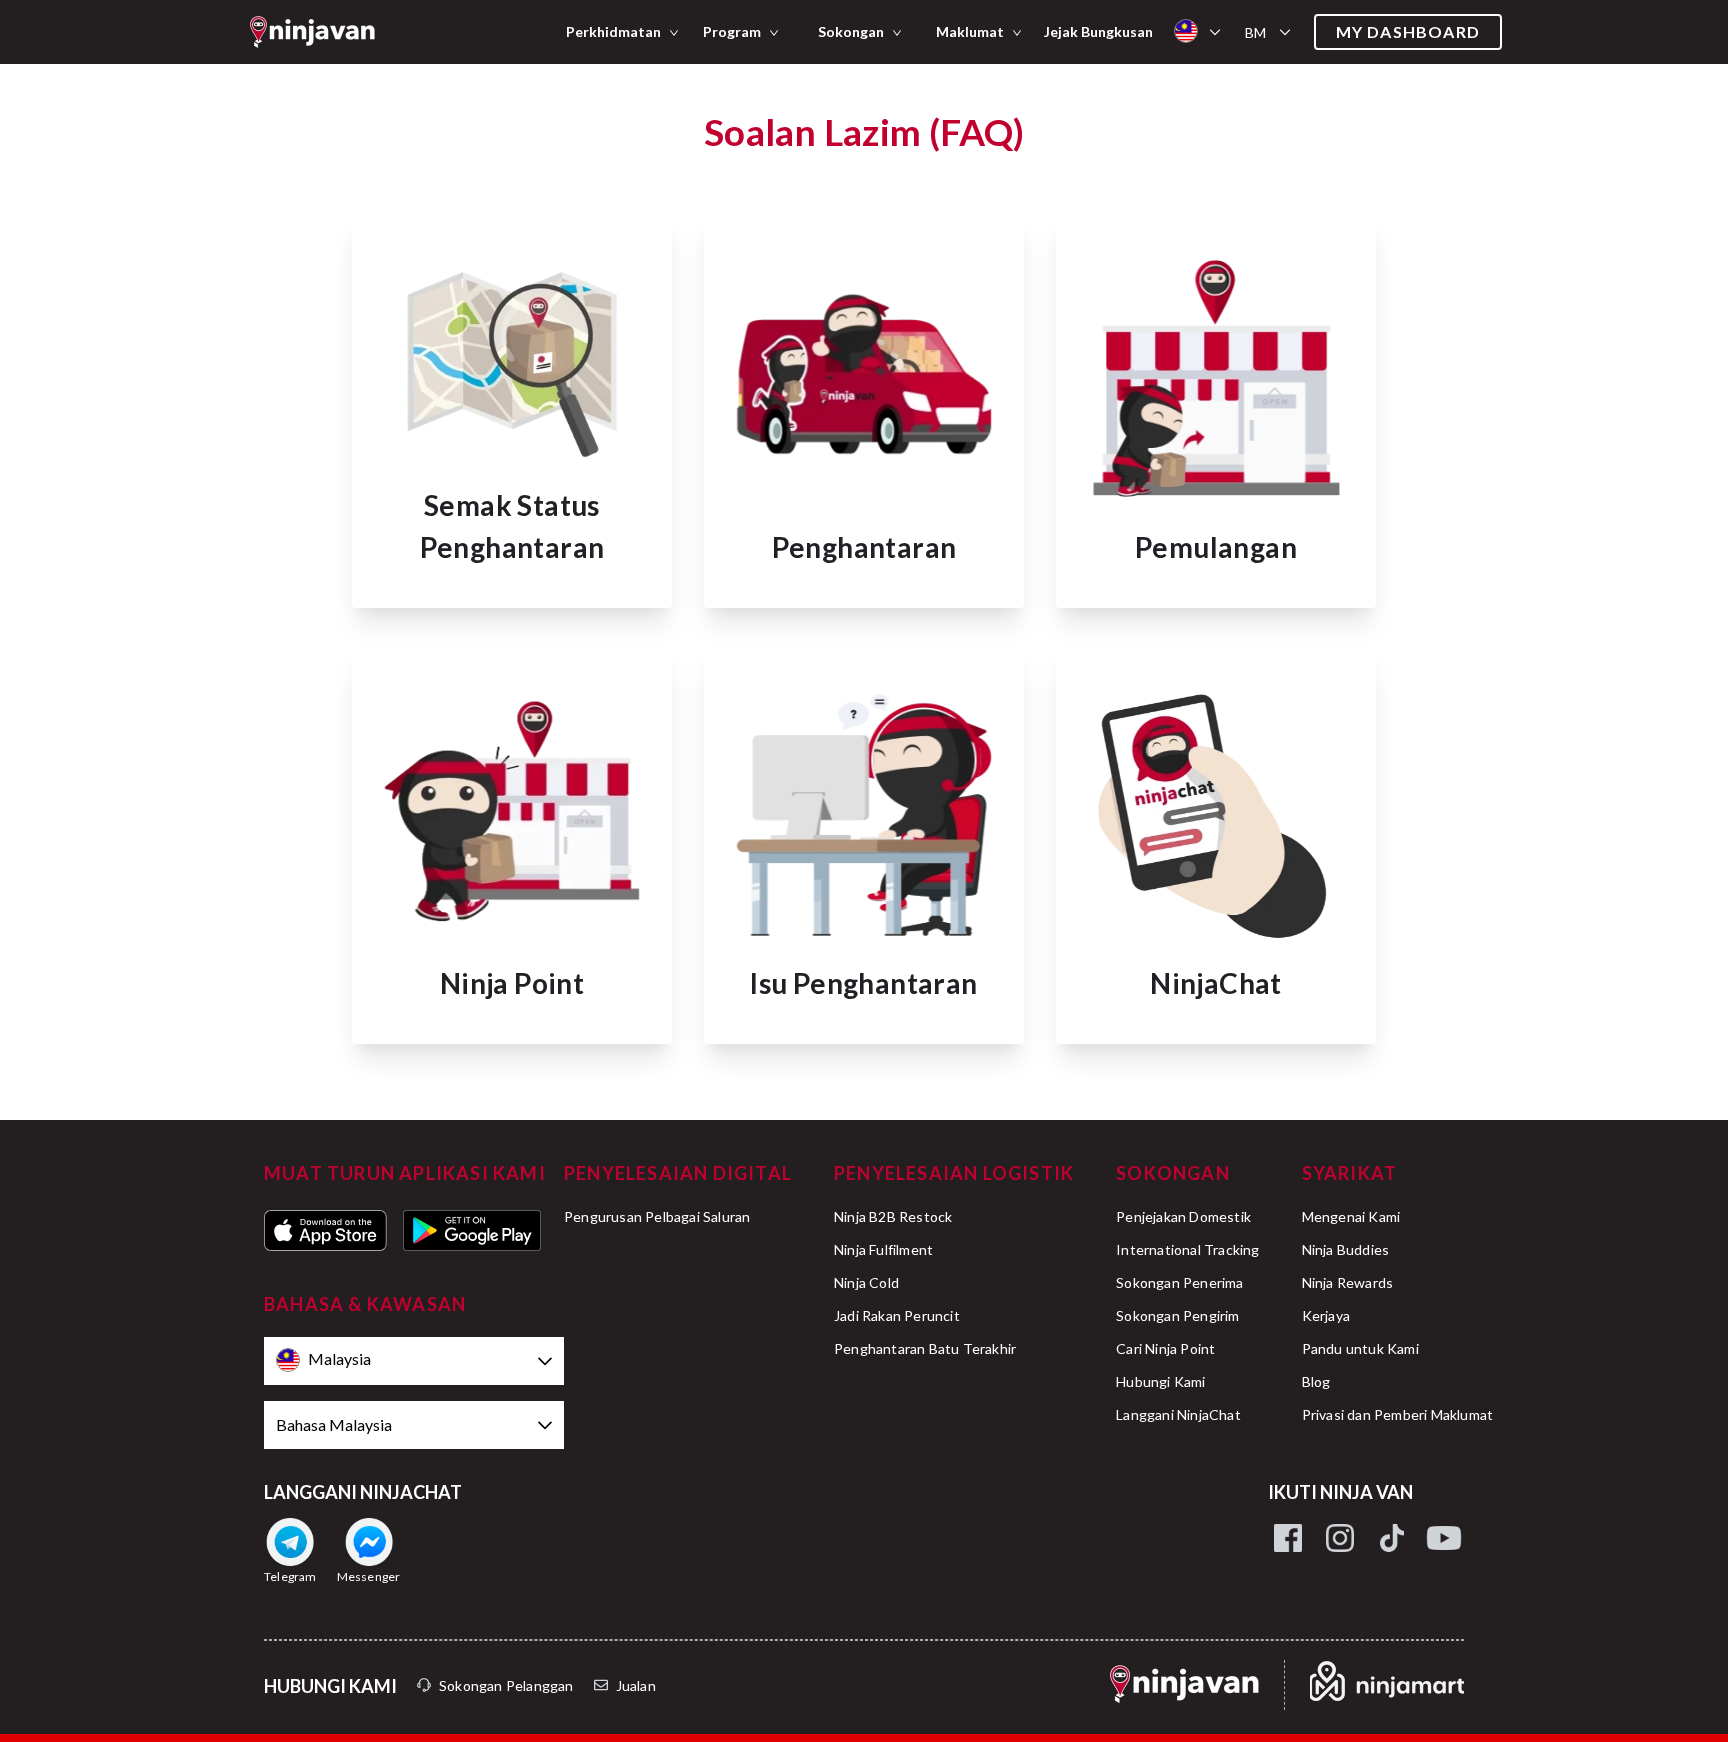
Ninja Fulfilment (883, 1249)
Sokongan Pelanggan (506, 1685)
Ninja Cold (866, 1282)
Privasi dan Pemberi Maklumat (1398, 1414)
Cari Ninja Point (1165, 1348)
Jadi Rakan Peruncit (897, 1315)
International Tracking (1187, 1249)
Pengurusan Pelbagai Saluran (657, 1216)
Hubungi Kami (1160, 1381)
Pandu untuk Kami (1360, 1348)
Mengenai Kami (1351, 1216)
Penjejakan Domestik (1183, 1216)
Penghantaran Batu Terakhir (925, 1348)
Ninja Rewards (1348, 1282)
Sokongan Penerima (1179, 1282)
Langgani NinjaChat (1178, 1414)
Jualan (636, 1685)
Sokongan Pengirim (1177, 1315)
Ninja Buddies (1346, 1249)
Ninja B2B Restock (893, 1216)
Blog (1316, 1381)
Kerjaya (1326, 1315)
